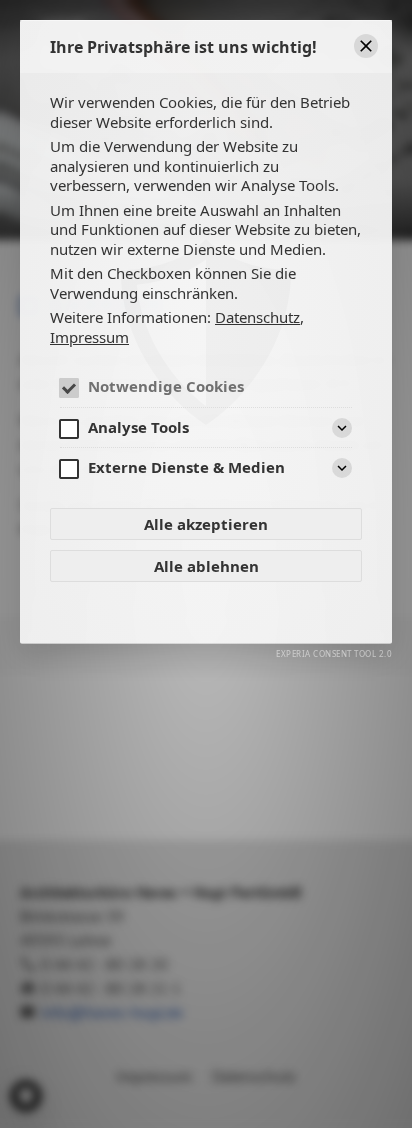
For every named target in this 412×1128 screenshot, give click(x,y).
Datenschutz (257, 317)
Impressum (89, 337)
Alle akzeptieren (206, 524)
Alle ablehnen (206, 566)
